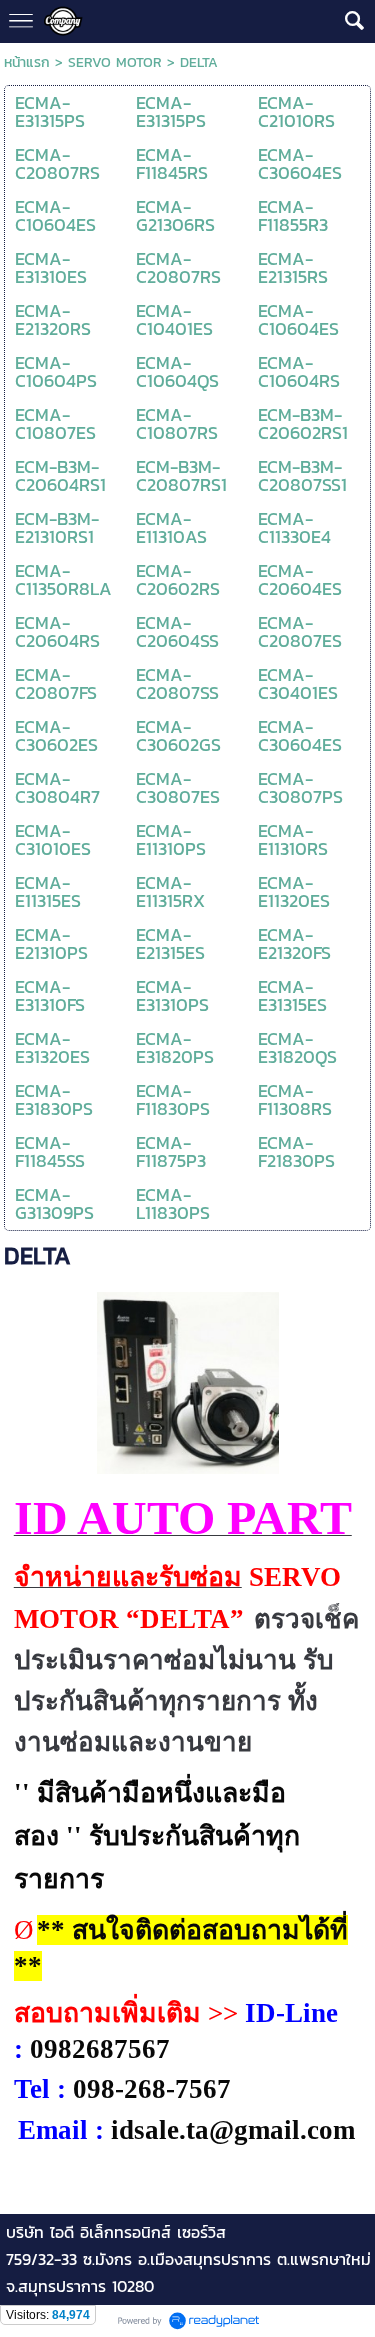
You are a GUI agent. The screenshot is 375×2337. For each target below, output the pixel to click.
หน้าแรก (27, 62)
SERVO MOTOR (115, 62)
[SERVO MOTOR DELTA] (188, 1379)
